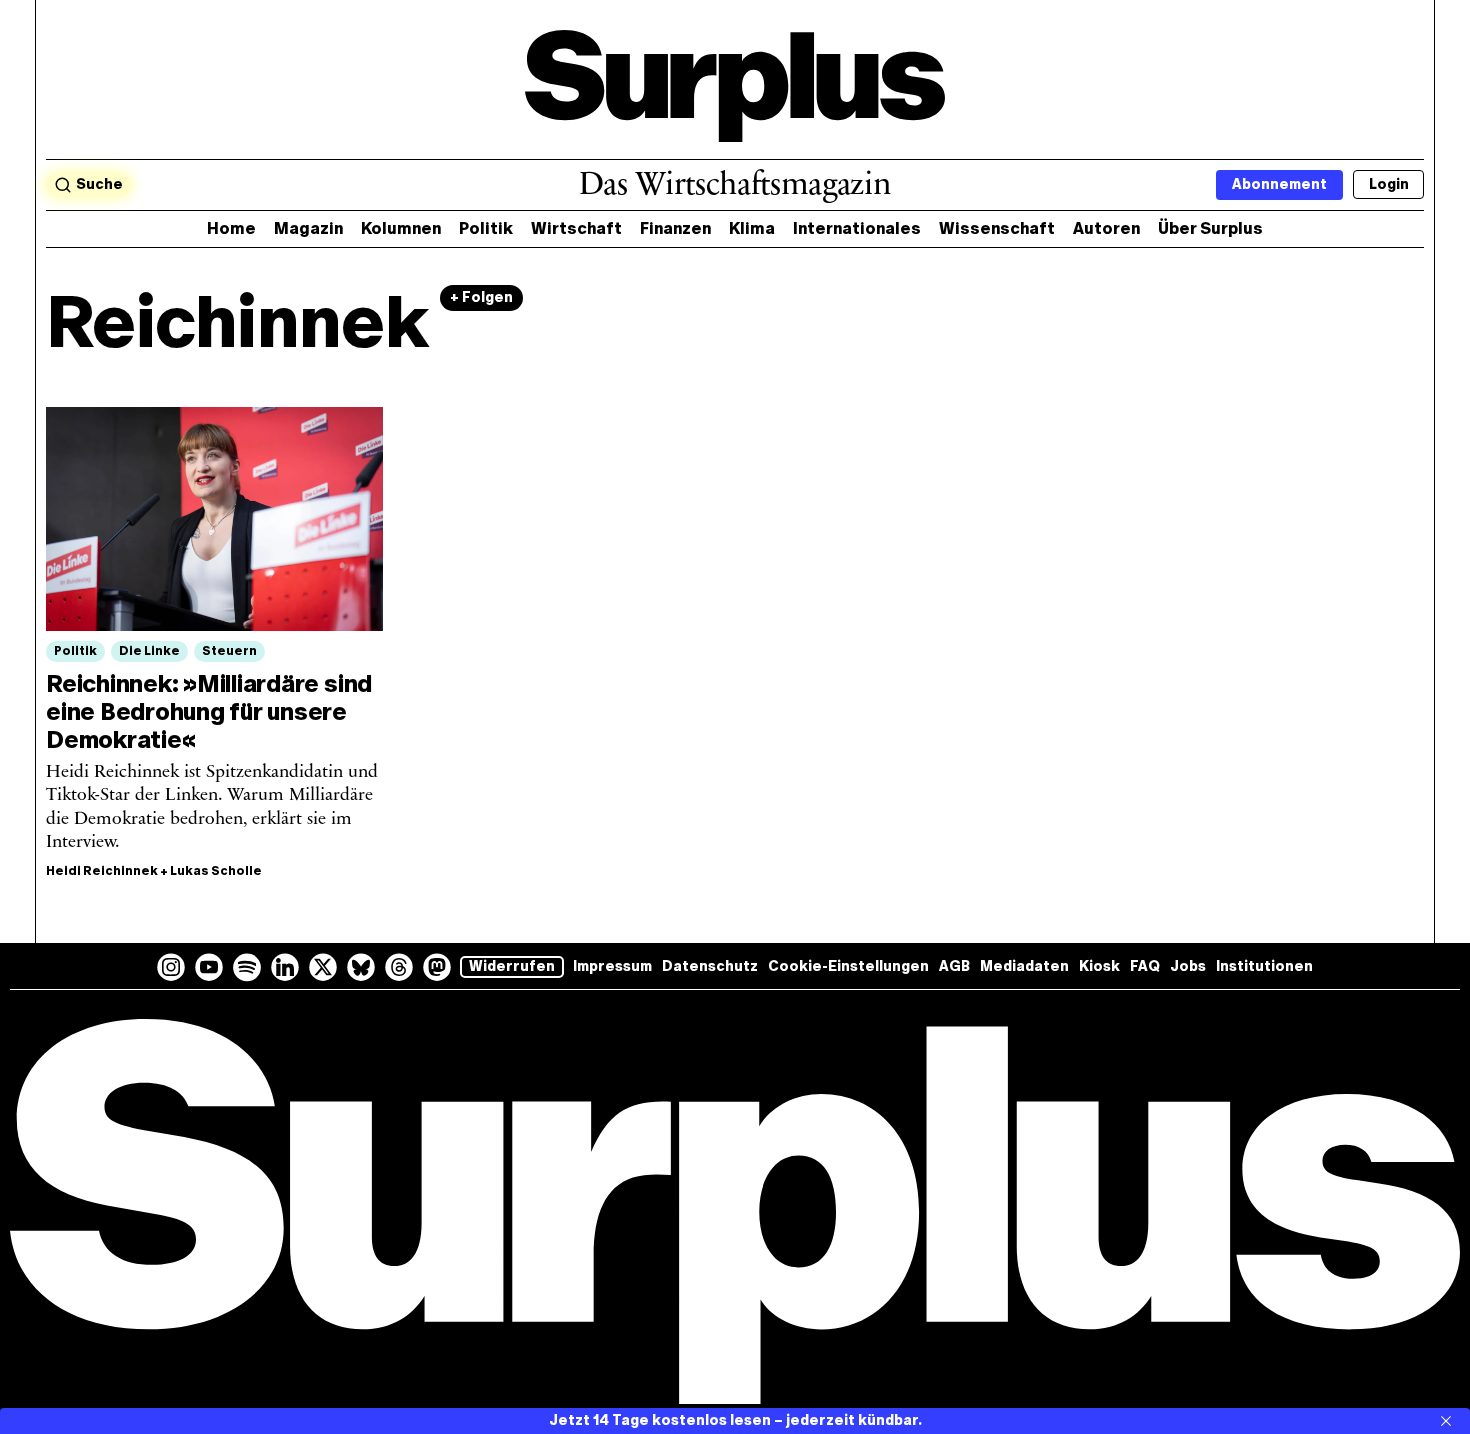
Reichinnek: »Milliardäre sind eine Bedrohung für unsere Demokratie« (209, 711)
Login (1389, 184)
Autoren (1106, 228)
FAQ (1145, 966)
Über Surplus (1210, 228)
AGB (954, 966)
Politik (486, 228)
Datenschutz (710, 966)
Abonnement (1279, 184)
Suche (99, 184)
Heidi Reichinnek (102, 871)
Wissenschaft (997, 228)
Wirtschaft (576, 228)
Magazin (308, 228)
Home (231, 228)
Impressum (612, 966)
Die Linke (149, 651)
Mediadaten (1024, 966)
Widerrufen (512, 966)
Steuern (229, 651)
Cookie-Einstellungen (848, 966)
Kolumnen (401, 228)
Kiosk (1099, 966)
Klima (752, 228)
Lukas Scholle (216, 871)
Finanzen (675, 228)
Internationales (857, 228)
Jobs (1188, 966)
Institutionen (1264, 966)
